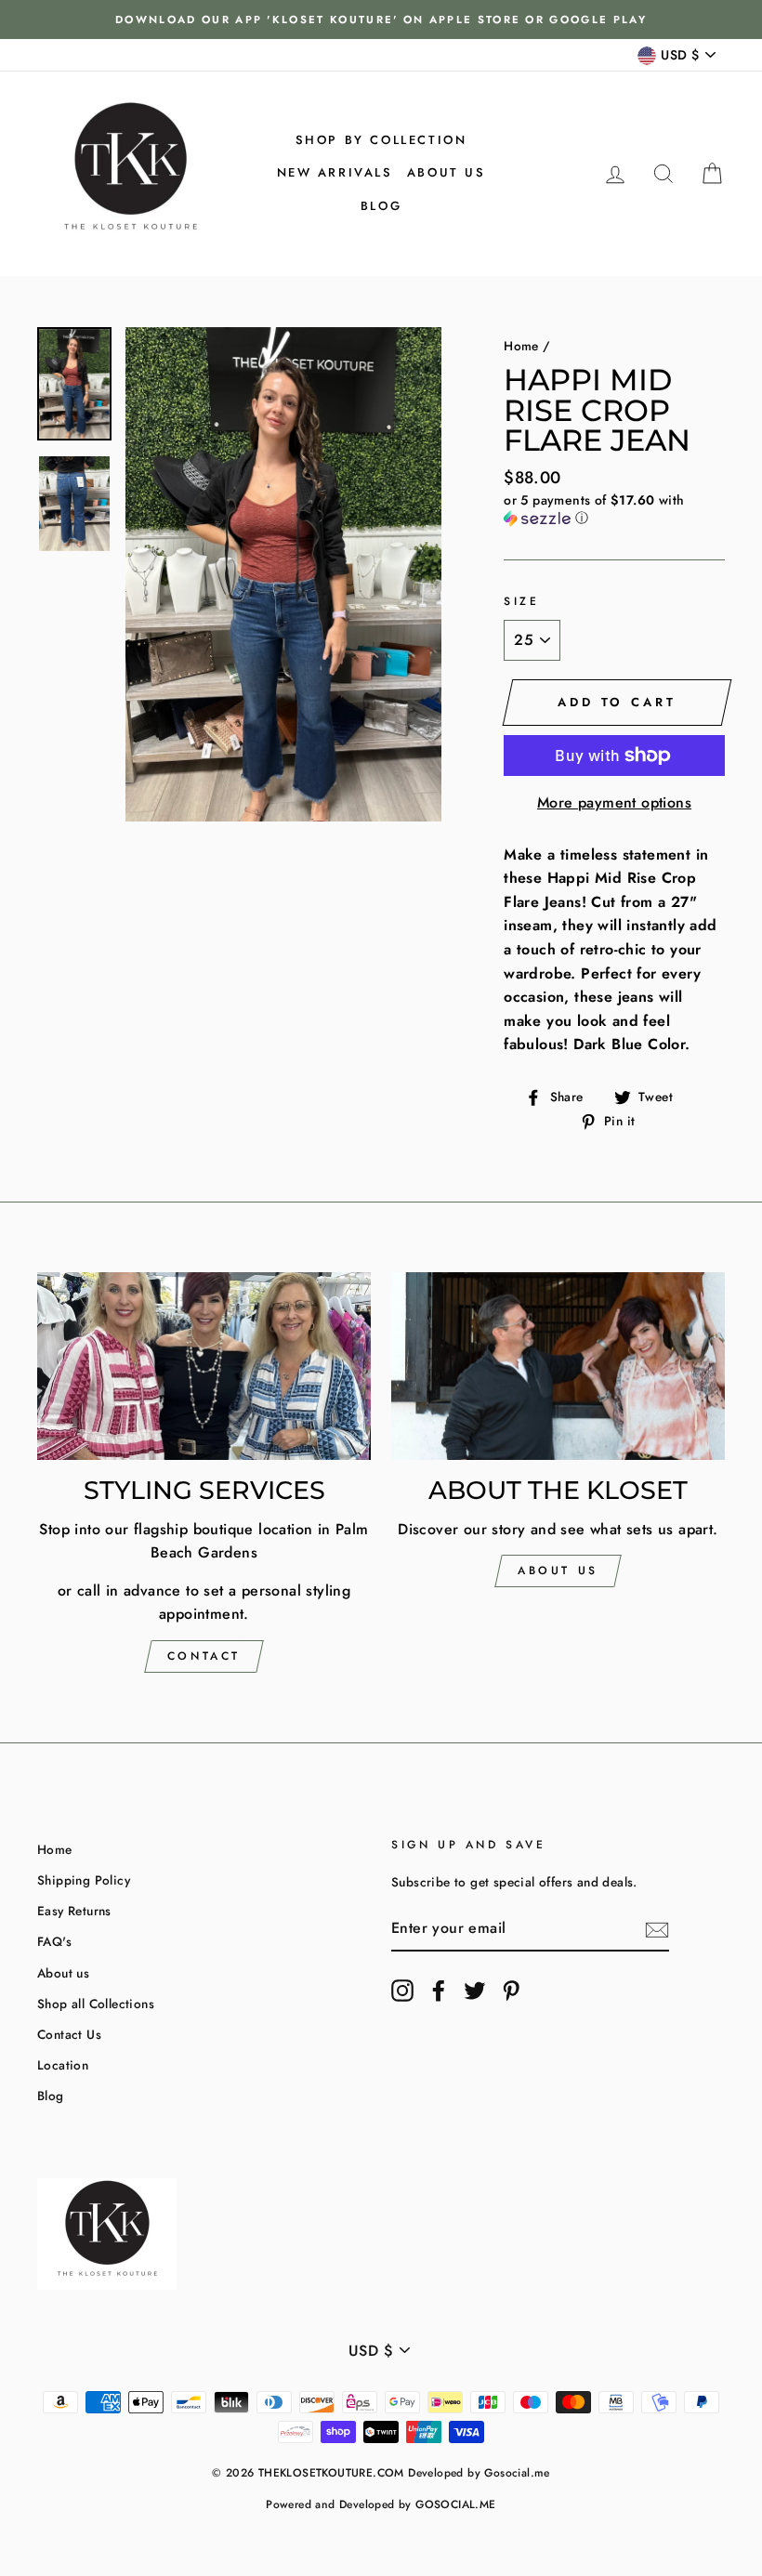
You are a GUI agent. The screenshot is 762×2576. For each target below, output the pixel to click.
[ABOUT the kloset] (558, 1366)
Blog (381, 206)
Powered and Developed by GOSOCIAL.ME (381, 2504)
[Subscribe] (657, 1929)
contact (204, 1656)
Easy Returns (74, 1911)
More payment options (614, 802)
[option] (381, 20)
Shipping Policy (84, 1880)
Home (521, 346)
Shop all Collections (96, 2004)
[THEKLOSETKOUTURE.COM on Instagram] (402, 1991)
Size (521, 601)
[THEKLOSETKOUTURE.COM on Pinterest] (511, 1991)
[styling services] (204, 1366)
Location (63, 2065)
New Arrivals (335, 172)
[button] (614, 509)
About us (447, 172)
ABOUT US (558, 1571)
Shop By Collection (381, 140)
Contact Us (69, 2034)
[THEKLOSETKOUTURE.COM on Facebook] (439, 1991)
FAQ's (54, 1941)
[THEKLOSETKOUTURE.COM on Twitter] (475, 1991)
